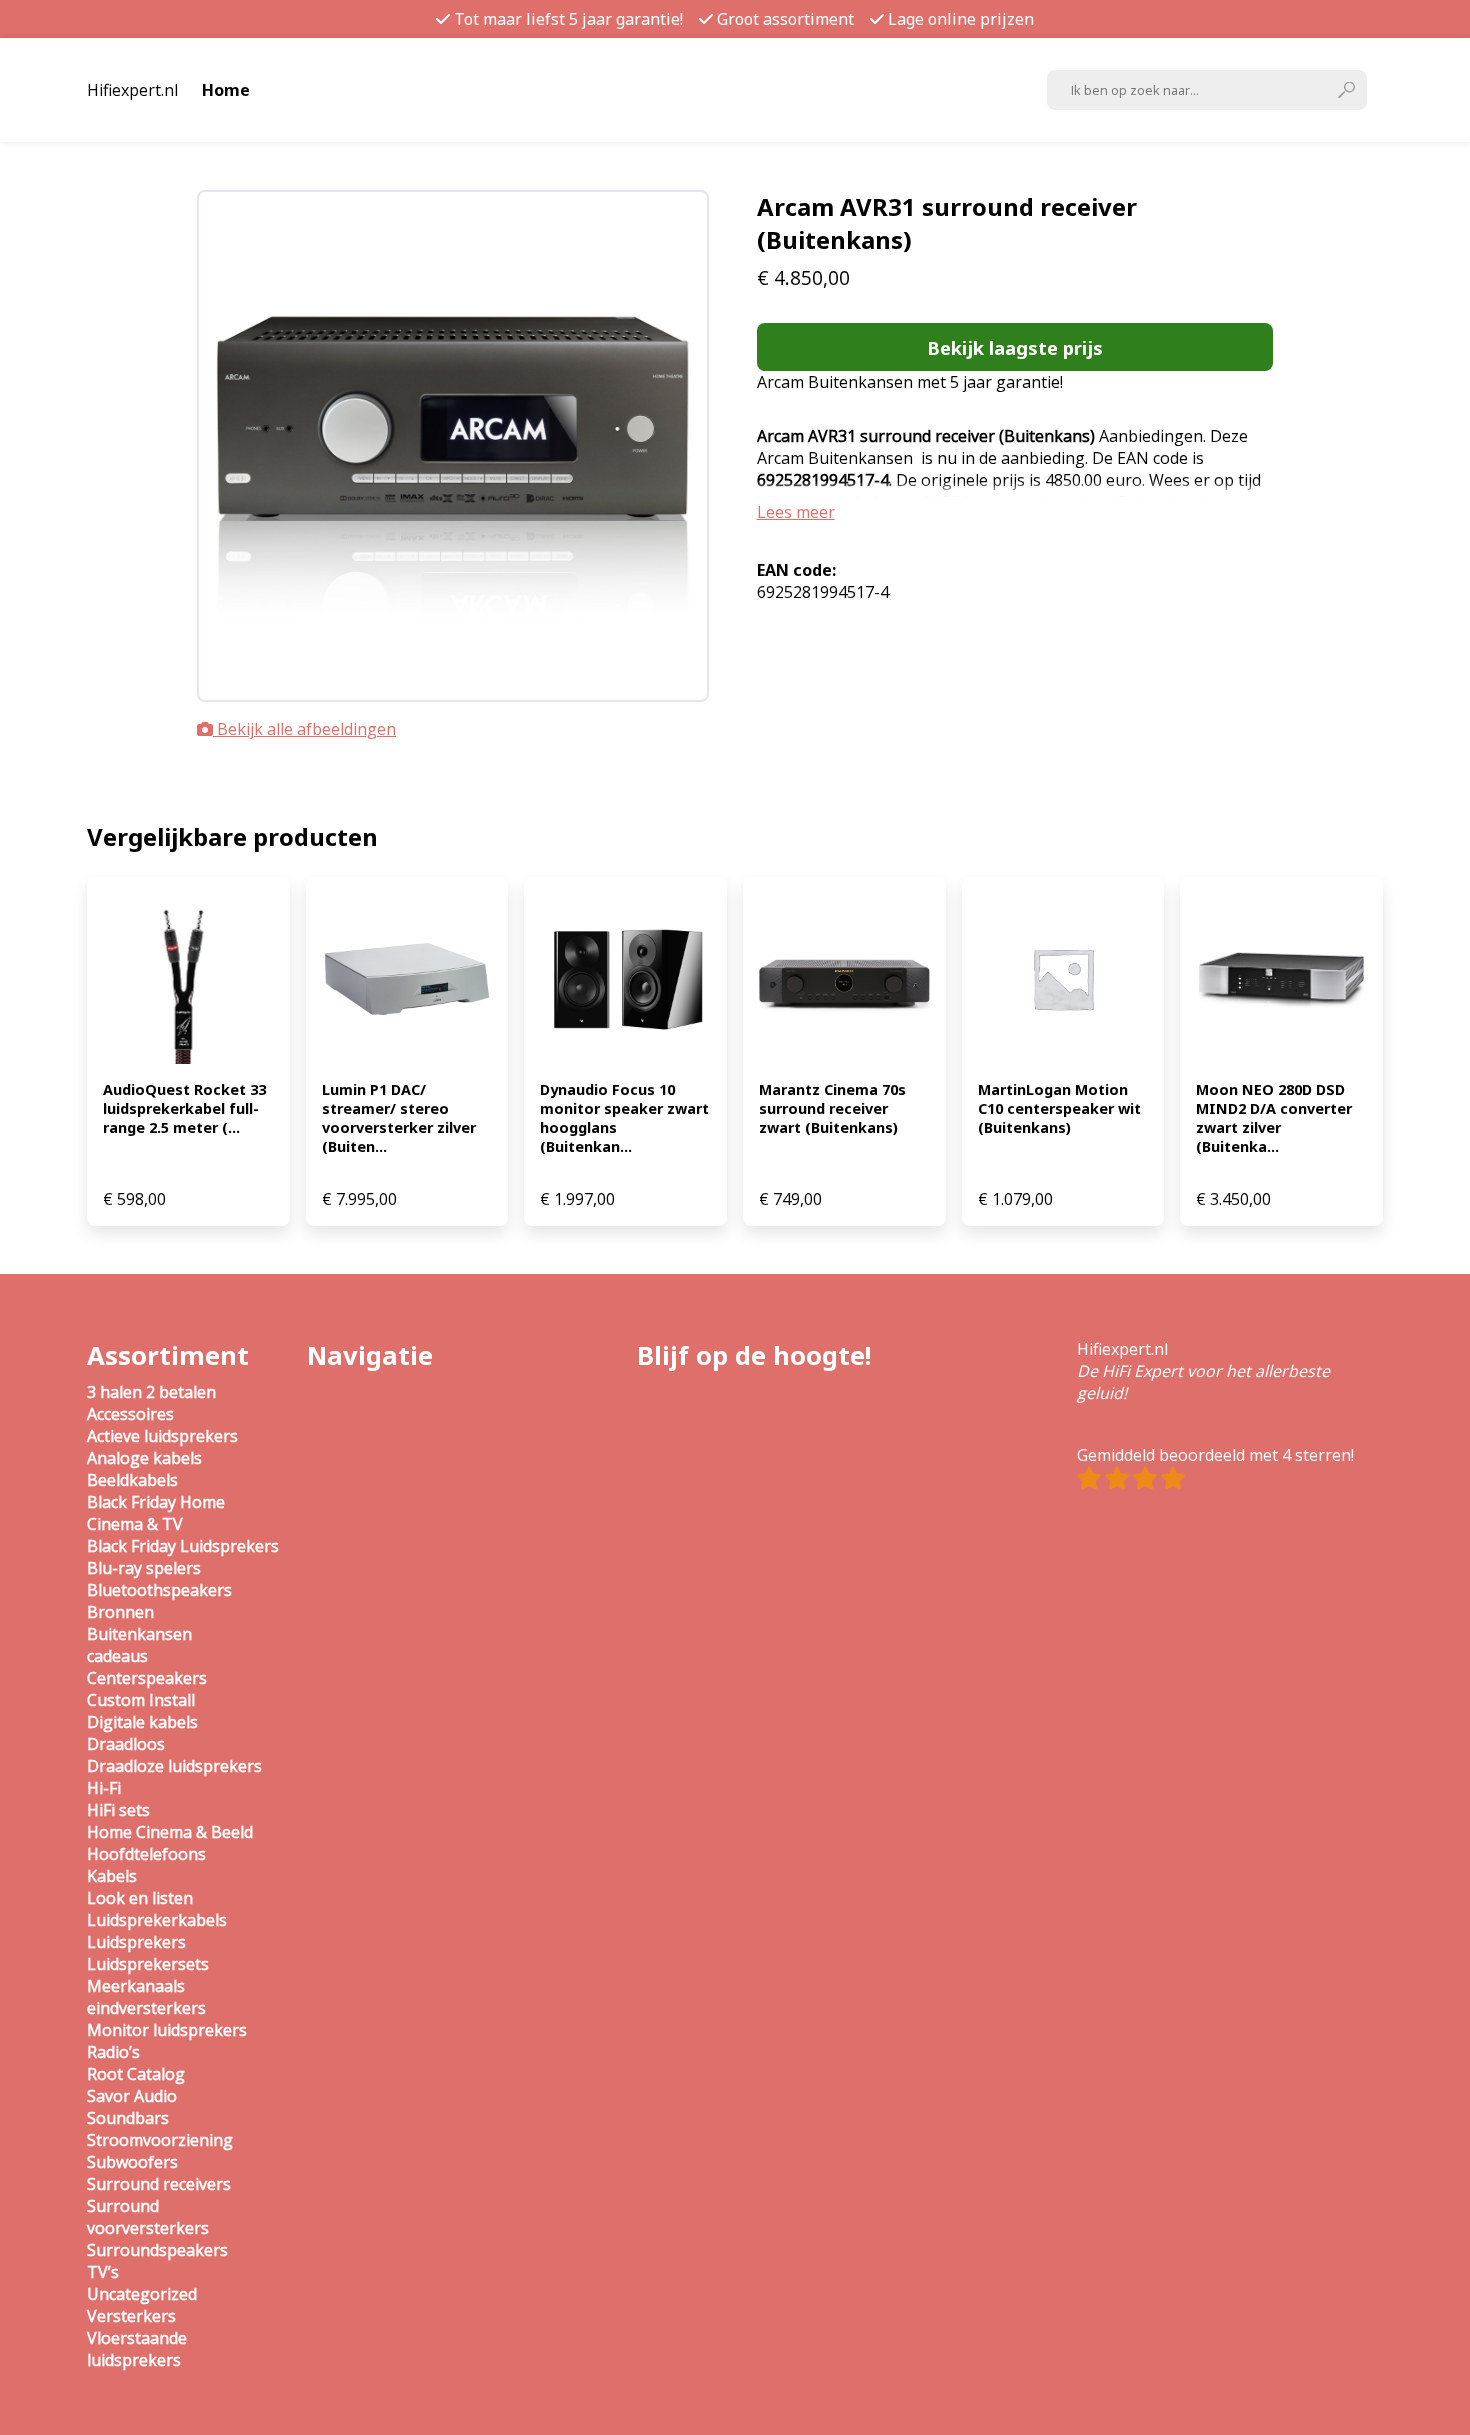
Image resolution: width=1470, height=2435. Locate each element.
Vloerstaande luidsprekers (137, 2349)
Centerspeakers (147, 1678)
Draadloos (126, 1744)
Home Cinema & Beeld (170, 1832)
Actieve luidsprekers (162, 1436)
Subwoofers (132, 2162)
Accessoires (130, 1414)
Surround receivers (159, 2184)
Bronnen (120, 1612)
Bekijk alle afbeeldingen (304, 729)
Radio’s (113, 2052)
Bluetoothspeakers (159, 1590)
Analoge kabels (144, 1458)
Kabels (112, 1876)
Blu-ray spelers (144, 1568)
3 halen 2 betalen (151, 1392)
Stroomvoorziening (160, 2140)
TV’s (103, 2272)
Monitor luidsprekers (167, 2030)
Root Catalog (136, 2074)
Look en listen (140, 1898)
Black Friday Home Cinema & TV (156, 1513)
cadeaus (117, 1656)
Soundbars (128, 2118)
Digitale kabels (142, 1722)
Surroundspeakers (157, 2250)
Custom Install (141, 1700)
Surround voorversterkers (148, 2217)
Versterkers (131, 2316)
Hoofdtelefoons (146, 1854)
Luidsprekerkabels (157, 1920)
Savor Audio (132, 2096)
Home (226, 90)
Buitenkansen (139, 1634)
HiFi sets (118, 1810)
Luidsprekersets (148, 1964)
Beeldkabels (132, 1480)
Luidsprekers (136, 1942)
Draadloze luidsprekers (174, 1766)
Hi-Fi (104, 1788)
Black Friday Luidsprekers (183, 1546)
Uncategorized (142, 2294)
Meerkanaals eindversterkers (146, 1997)
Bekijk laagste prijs (1015, 347)
